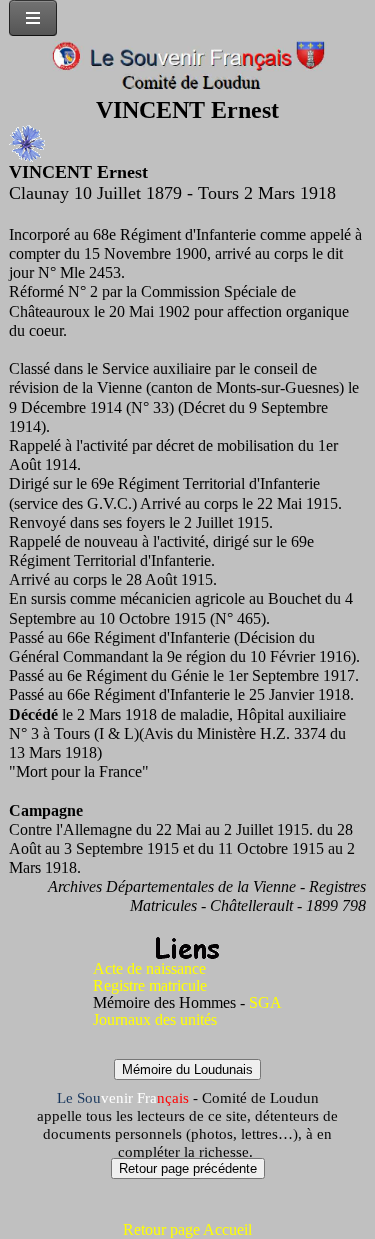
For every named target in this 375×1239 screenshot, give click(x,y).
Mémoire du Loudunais (187, 1069)
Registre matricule (150, 985)
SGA (265, 1002)
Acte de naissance (149, 968)
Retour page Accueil (187, 1229)
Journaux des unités (155, 1019)
